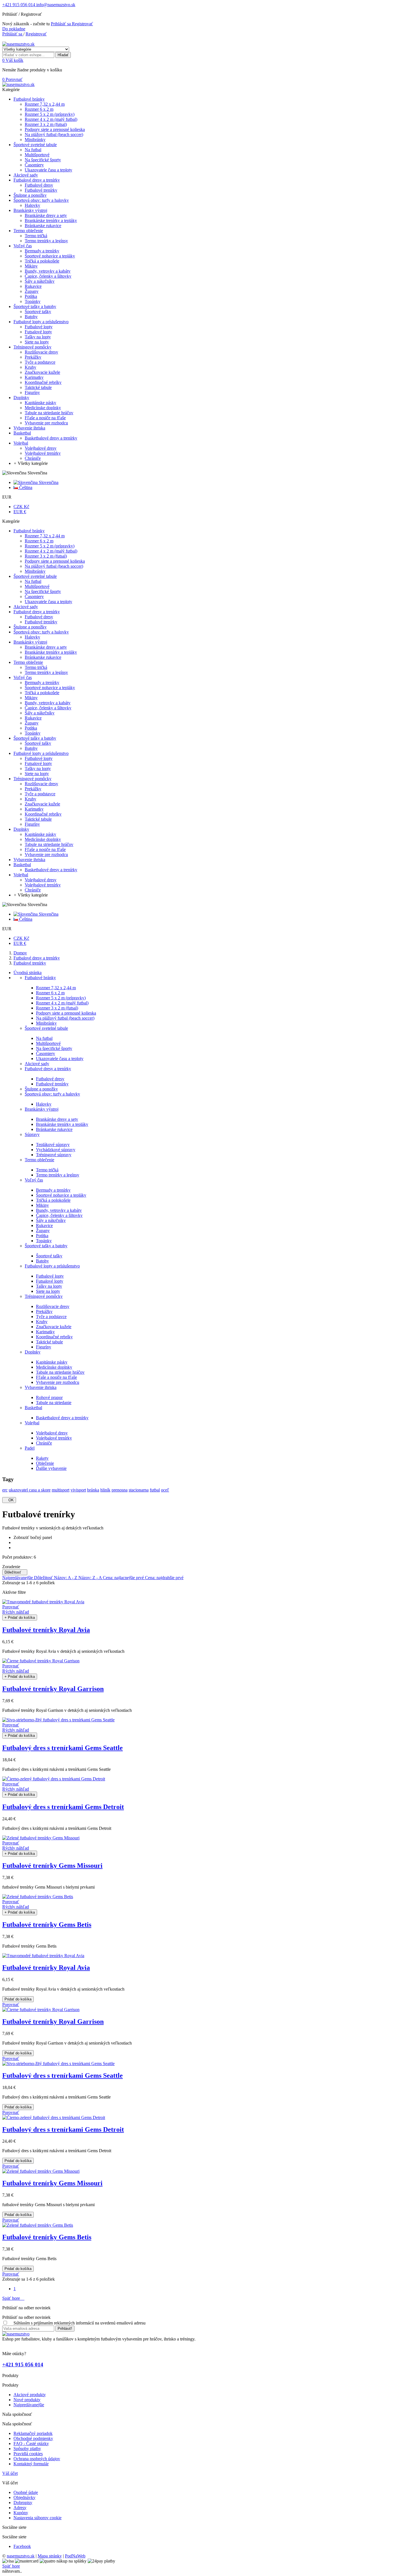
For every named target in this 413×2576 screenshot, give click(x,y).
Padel (30, 1448)
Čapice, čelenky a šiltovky (59, 1215)
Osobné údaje (26, 2492)
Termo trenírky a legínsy (58, 1175)
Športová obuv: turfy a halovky (52, 1094)
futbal (155, 1490)
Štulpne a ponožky (41, 1089)
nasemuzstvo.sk (21, 2556)
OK (9, 1500)
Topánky (44, 1241)
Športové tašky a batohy (46, 1246)
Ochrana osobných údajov (37, 2459)
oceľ (165, 1490)
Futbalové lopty (50, 1276)
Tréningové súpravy (54, 1155)
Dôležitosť (15, 1572)
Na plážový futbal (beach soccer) (65, 1018)
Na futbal (44, 1038)
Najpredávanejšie (18, 1578)
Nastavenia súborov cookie (38, 2518)
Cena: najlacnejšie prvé (124, 1578)
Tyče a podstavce (51, 1317)
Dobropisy (23, 2503)
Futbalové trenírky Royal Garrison (53, 1689)
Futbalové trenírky (52, 1084)
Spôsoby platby (27, 2449)
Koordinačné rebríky (54, 1337)
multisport (61, 1490)
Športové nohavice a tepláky (61, 1195)
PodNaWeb (75, 2556)
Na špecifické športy (54, 1048)
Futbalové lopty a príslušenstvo (52, 1266)
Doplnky (33, 1352)
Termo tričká (47, 1170)
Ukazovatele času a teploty (60, 1059)
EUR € (20, 512)
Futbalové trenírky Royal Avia (46, 1630)
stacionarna (139, 1490)
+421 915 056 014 (19, 5)
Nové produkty (27, 2400)
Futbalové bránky (40, 978)
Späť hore (13, 2298)
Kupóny (21, 2513)
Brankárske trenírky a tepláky (62, 1124)
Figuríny (44, 1347)
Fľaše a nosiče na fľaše (56, 1377)
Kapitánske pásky (52, 1362)
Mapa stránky (50, 2556)
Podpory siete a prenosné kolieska (66, 1013)
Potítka (42, 1236)
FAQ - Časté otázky (31, 2443)
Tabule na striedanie (54, 1403)
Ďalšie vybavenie (51, 1468)
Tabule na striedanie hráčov (60, 1372)
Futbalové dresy (50, 1079)
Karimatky (45, 1332)
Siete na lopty (48, 1291)
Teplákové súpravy (53, 1145)
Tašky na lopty (49, 1286)
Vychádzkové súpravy (56, 1150)
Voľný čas (34, 1180)
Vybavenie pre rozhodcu (58, 1382)
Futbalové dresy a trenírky (48, 1069)
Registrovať (82, 24)
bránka (93, 1490)
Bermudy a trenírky (53, 1190)
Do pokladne (14, 29)
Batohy (42, 1261)
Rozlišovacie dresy (53, 1306)
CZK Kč (21, 507)
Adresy (20, 2508)
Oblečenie (45, 1463)
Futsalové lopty (50, 1281)
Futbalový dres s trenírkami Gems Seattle (63, 1748)
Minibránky (46, 1023)
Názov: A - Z (66, 1578)
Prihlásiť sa (61, 24)
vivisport (78, 1490)
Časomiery (46, 1053)
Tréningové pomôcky (44, 1296)
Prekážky (44, 1311)
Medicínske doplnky (54, 1367)
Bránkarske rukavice (54, 1129)
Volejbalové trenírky (54, 1438)
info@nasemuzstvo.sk (55, 5)
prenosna (120, 1490)
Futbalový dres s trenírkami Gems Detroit (63, 1807)
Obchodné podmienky (33, 2438)
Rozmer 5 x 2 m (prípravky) (61, 998)
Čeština (25, 487)
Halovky (44, 1104)
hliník (105, 1490)
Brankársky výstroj (42, 1109)
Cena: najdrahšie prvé (164, 1578)
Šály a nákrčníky (51, 1220)
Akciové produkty (30, 2395)
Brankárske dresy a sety (57, 1119)
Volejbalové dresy (52, 1433)
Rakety (42, 1458)
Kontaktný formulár (31, 2464)
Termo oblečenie (39, 1160)
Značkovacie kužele (54, 1327)
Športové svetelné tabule (46, 1028)
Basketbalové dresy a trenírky (62, 1418)
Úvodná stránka (28, 973)
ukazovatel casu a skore (30, 1490)
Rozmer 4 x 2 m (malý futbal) (62, 1003)
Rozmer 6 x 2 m (50, 993)
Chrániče (44, 1443)
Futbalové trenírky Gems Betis (47, 1925)
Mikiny (42, 1205)
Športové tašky (49, 1256)
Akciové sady (37, 1064)
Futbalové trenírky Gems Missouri (52, 1866)
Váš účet (10, 2473)
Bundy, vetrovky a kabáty (59, 1210)
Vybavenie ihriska (41, 1387)
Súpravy (32, 1134)
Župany (43, 1231)
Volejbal (32, 1423)
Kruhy (42, 1322)
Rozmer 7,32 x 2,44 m (56, 988)
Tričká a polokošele (53, 1200)
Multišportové (48, 1043)
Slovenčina (48, 482)
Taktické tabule (49, 1342)
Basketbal (33, 1408)
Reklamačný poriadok (33, 2433)
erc (5, 1490)
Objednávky (24, 2497)
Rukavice (44, 1225)
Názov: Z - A (91, 1578)
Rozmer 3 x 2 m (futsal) (57, 1008)
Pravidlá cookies (28, 2454)
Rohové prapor (49, 1397)
